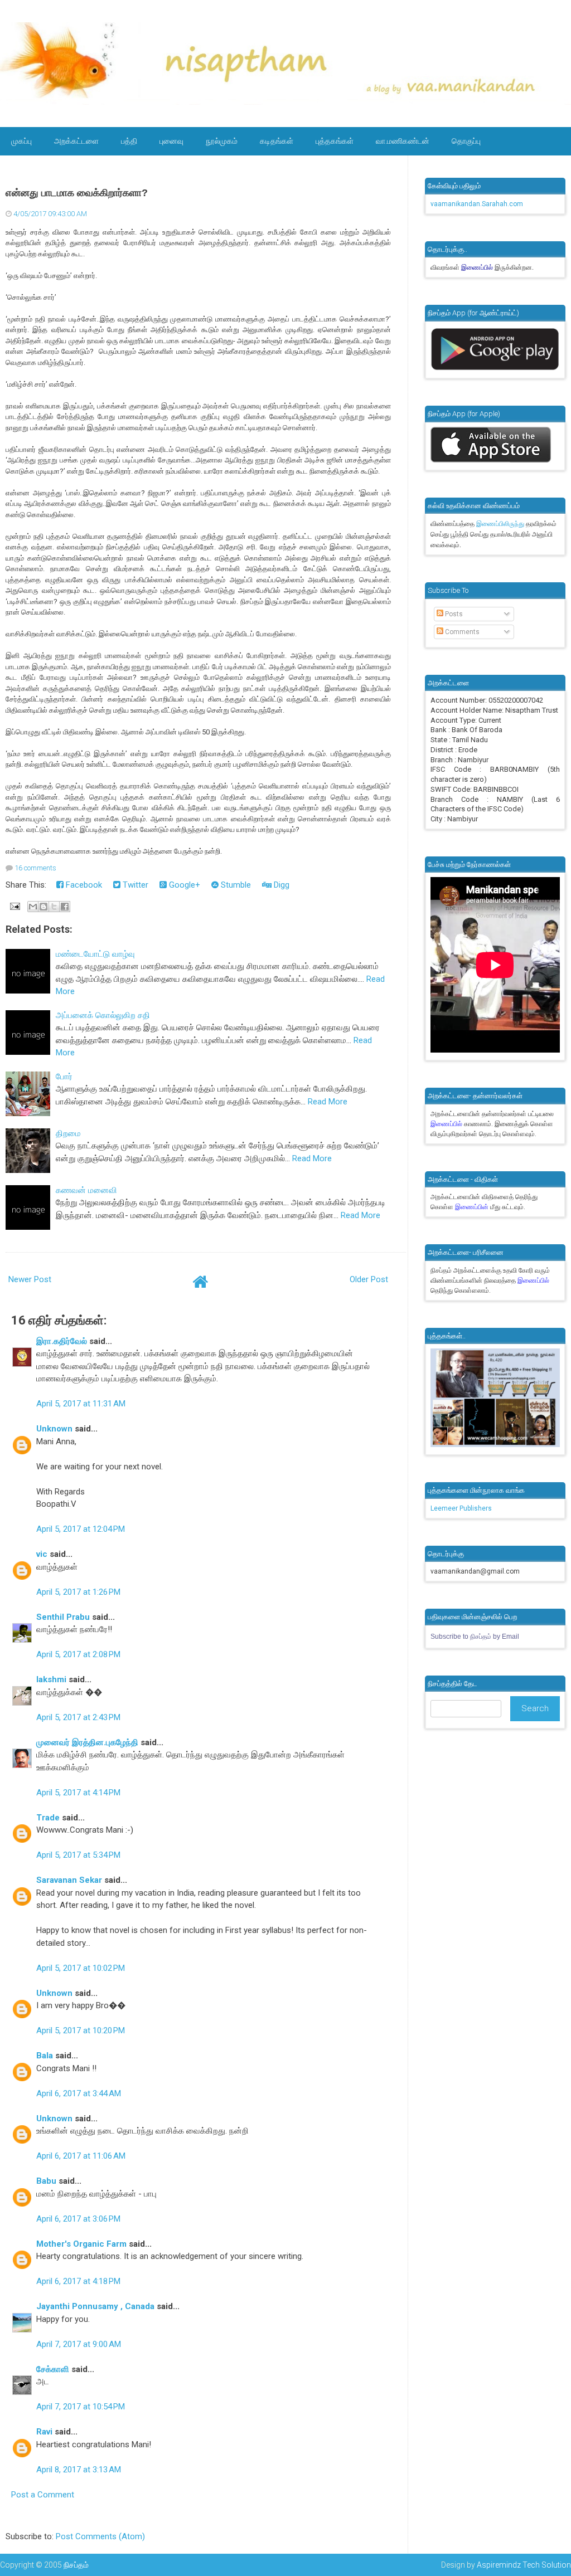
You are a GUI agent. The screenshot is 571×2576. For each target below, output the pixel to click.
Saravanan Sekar (69, 1880)
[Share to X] (54, 907)
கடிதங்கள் (277, 141)
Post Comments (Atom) (100, 2536)
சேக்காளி (53, 2369)
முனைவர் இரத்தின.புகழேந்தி (87, 1742)
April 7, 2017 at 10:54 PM (81, 2407)
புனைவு (171, 141)
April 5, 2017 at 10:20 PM (81, 2030)
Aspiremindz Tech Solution (524, 2565)
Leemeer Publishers (461, 1508)
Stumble (235, 885)
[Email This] (33, 907)
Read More (328, 1102)
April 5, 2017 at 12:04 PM (81, 1529)
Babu (46, 2181)
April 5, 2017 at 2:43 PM (78, 1717)
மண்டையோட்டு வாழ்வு (95, 954)
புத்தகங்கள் (335, 141)
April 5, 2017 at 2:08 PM (78, 1654)
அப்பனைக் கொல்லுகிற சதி (103, 1015)
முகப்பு (21, 141)
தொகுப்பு (466, 141)
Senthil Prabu (63, 1617)
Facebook (83, 885)
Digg (280, 885)
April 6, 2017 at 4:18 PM (78, 2281)
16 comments (35, 868)
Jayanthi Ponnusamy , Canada (95, 2306)
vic (42, 1554)
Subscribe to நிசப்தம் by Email (475, 1637)
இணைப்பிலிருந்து (501, 524)
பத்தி (129, 141)
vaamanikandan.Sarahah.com (477, 204)
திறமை (68, 1133)
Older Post (369, 1279)
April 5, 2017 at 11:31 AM (81, 1404)
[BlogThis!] (43, 907)
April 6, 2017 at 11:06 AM (81, 2156)
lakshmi (51, 1679)
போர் (64, 1077)
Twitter (134, 885)
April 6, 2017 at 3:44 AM (79, 2093)
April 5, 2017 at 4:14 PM (78, 1793)
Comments (461, 632)
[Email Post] (14, 906)
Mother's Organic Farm (81, 2244)
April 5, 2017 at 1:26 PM (78, 1592)
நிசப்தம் (76, 2565)
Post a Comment (43, 2495)
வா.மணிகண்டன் (403, 141)
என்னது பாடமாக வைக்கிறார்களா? (77, 193)
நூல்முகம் (222, 141)
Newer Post (30, 1279)
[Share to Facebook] (65, 907)
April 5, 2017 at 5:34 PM (78, 1855)
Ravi (44, 2432)
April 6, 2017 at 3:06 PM (78, 2219)
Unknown (54, 1429)
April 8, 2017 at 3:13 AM (79, 2470)
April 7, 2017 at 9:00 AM (79, 2344)
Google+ (183, 885)
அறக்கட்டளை (76, 141)
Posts (453, 614)
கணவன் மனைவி (86, 1190)
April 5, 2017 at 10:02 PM (81, 1968)
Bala (45, 2056)
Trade (48, 1818)
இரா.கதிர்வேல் (62, 1341)
